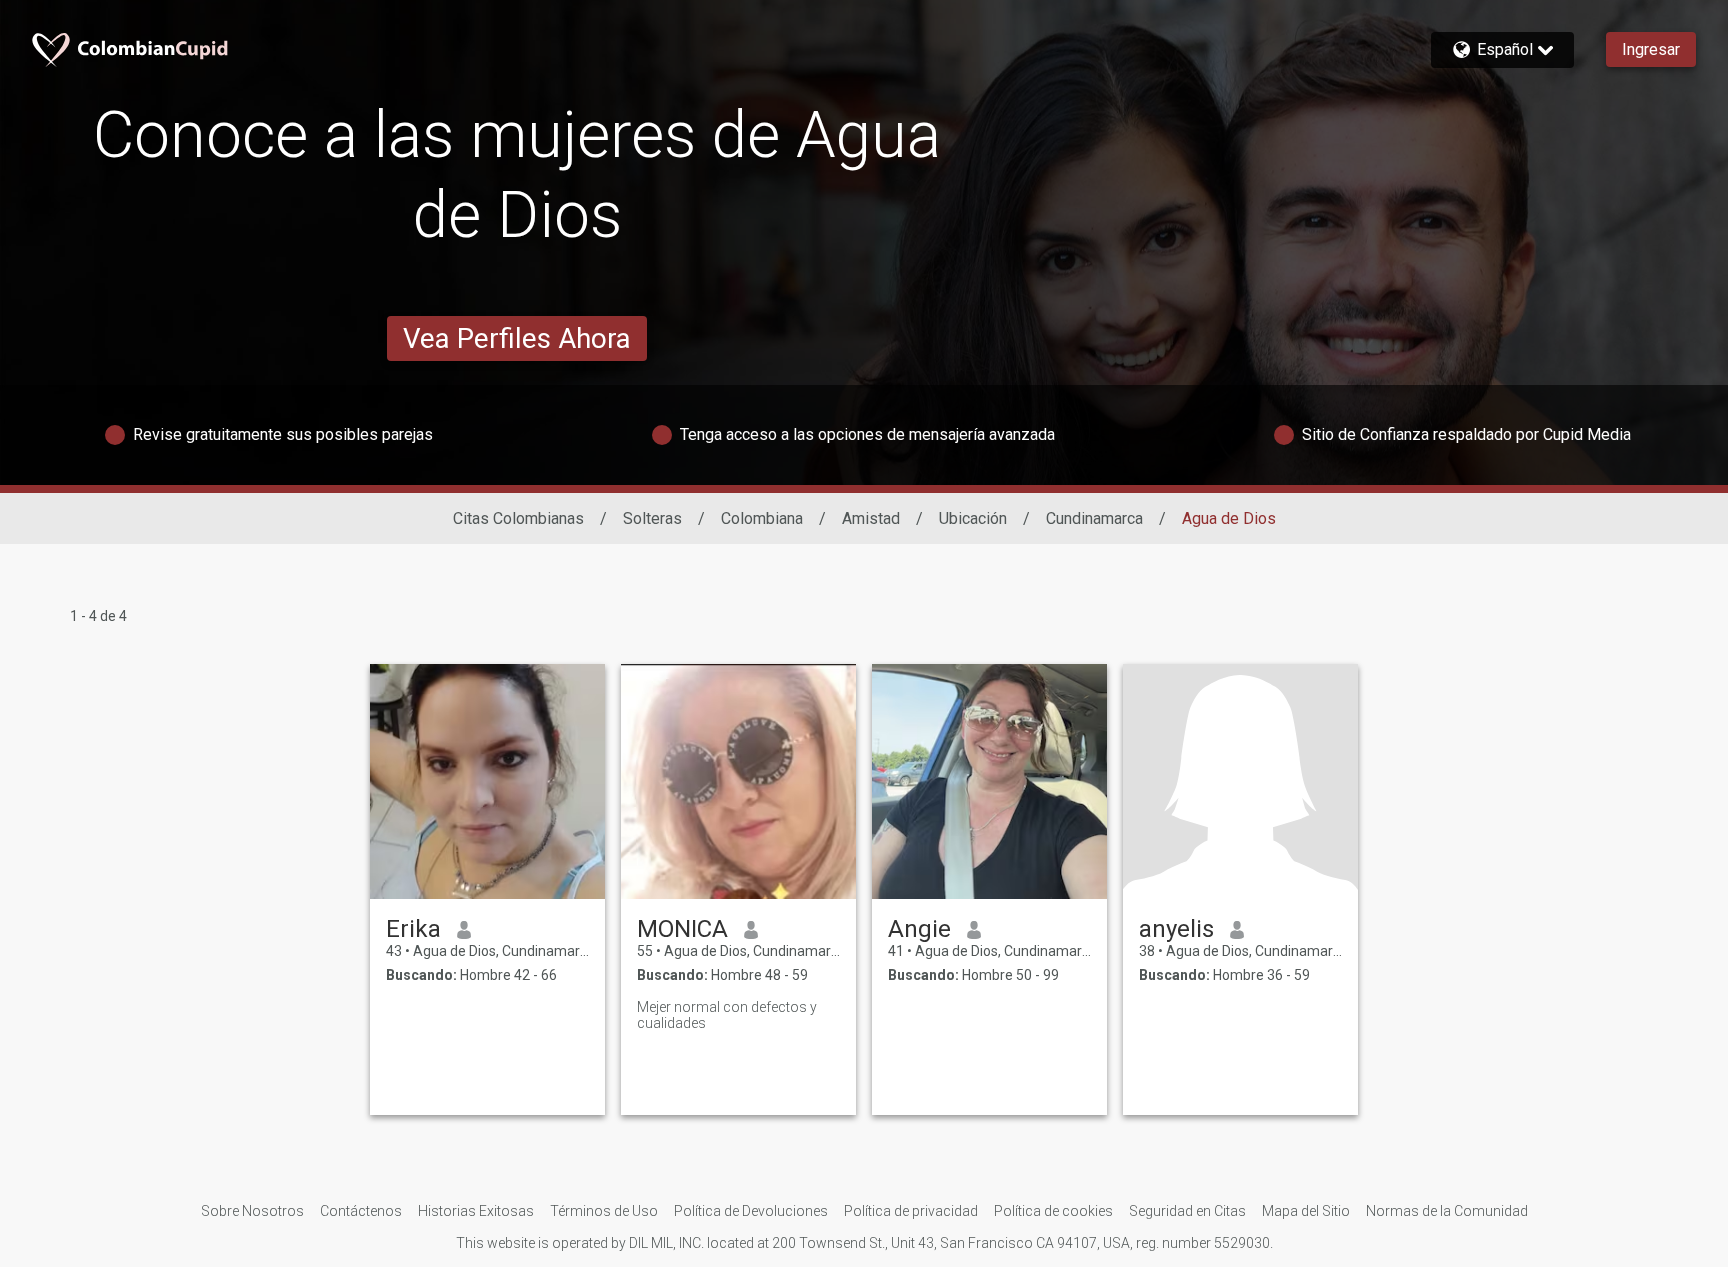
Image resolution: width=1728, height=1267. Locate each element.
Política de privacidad (911, 1211)
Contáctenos (361, 1211)
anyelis (1176, 929)
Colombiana (762, 518)
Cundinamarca (1094, 518)
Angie (919, 929)
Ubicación (973, 518)
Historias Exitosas (476, 1211)
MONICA (682, 929)
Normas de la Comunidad (1447, 1211)
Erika (413, 929)
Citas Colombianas (518, 518)
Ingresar (1651, 49)
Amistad (871, 518)
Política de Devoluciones (751, 1211)
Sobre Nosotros (252, 1211)
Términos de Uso (604, 1211)
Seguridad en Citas (1187, 1211)
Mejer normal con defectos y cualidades (727, 1015)
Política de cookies (1053, 1211)
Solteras (652, 518)
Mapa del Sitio (1306, 1211)
